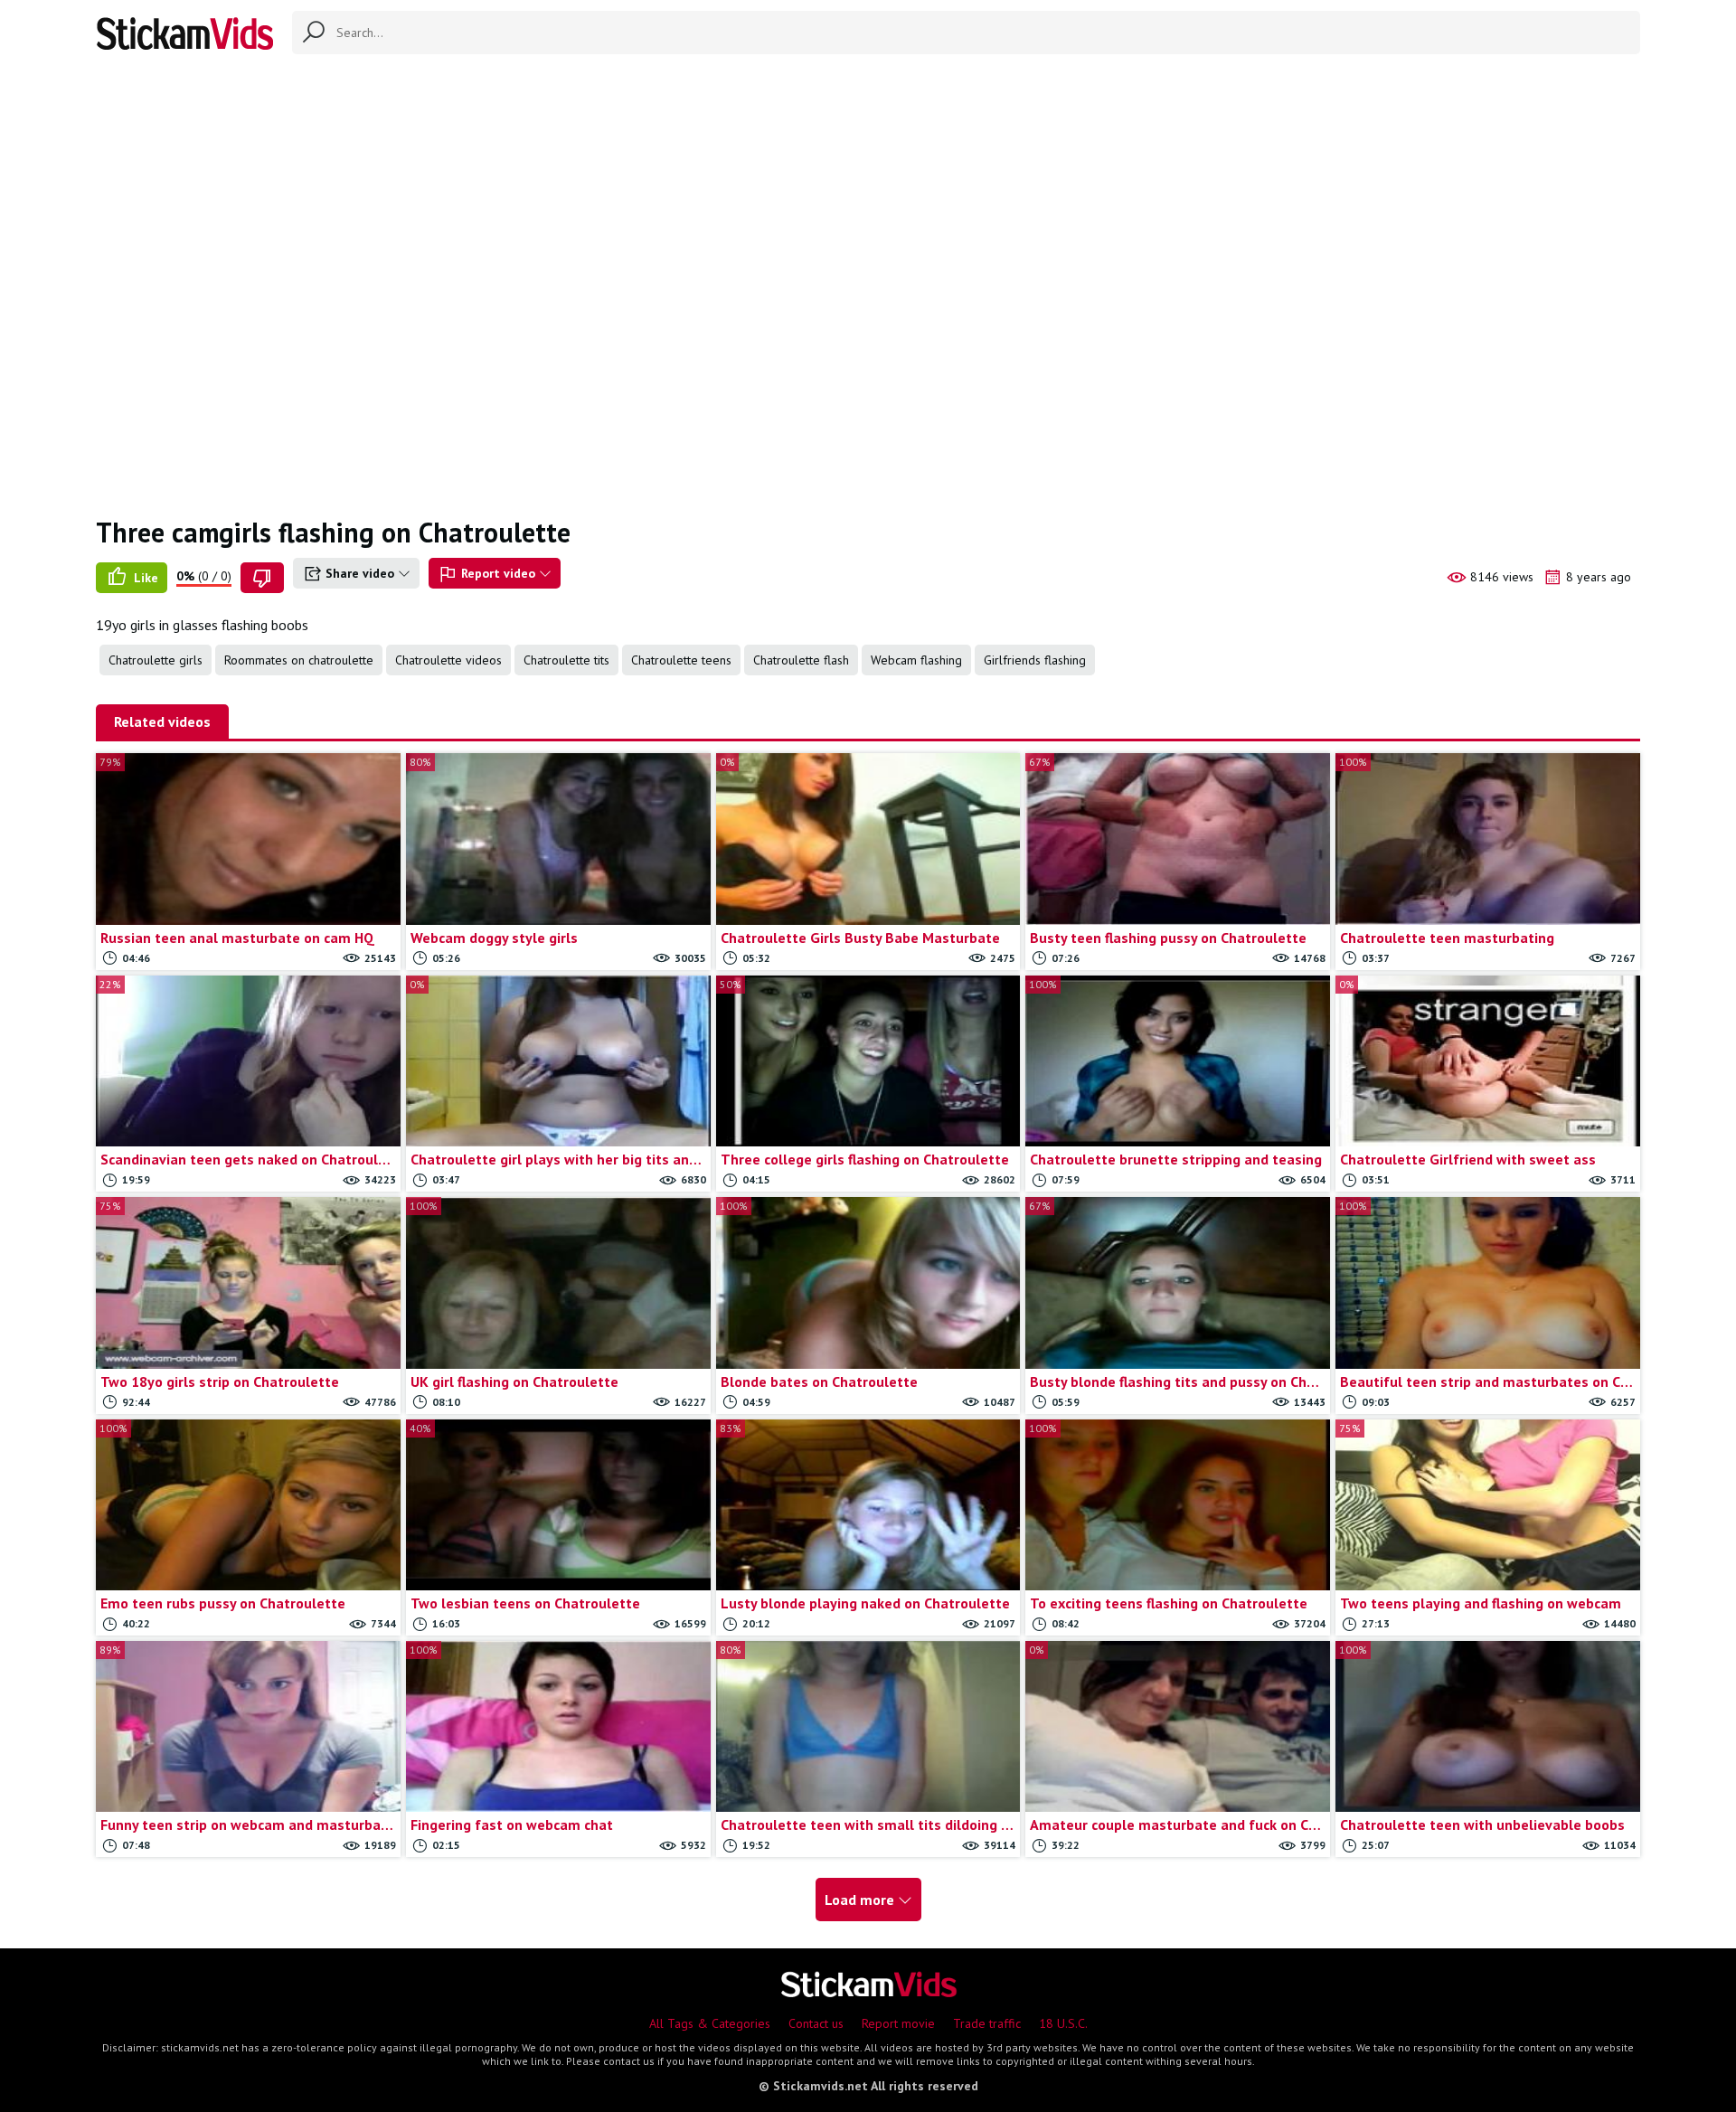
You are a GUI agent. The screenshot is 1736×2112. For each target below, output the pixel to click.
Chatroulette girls (156, 660)
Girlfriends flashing (1035, 660)
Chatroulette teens (681, 660)
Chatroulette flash (801, 660)
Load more (861, 1900)
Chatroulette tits (566, 660)
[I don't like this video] (262, 578)
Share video (360, 573)
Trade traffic (987, 2023)
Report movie (898, 2023)
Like (144, 578)
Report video (498, 573)
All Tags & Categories (710, 2023)
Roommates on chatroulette (299, 660)
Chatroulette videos (448, 660)
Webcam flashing (916, 660)
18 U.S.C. (1063, 2023)
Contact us (816, 2023)
